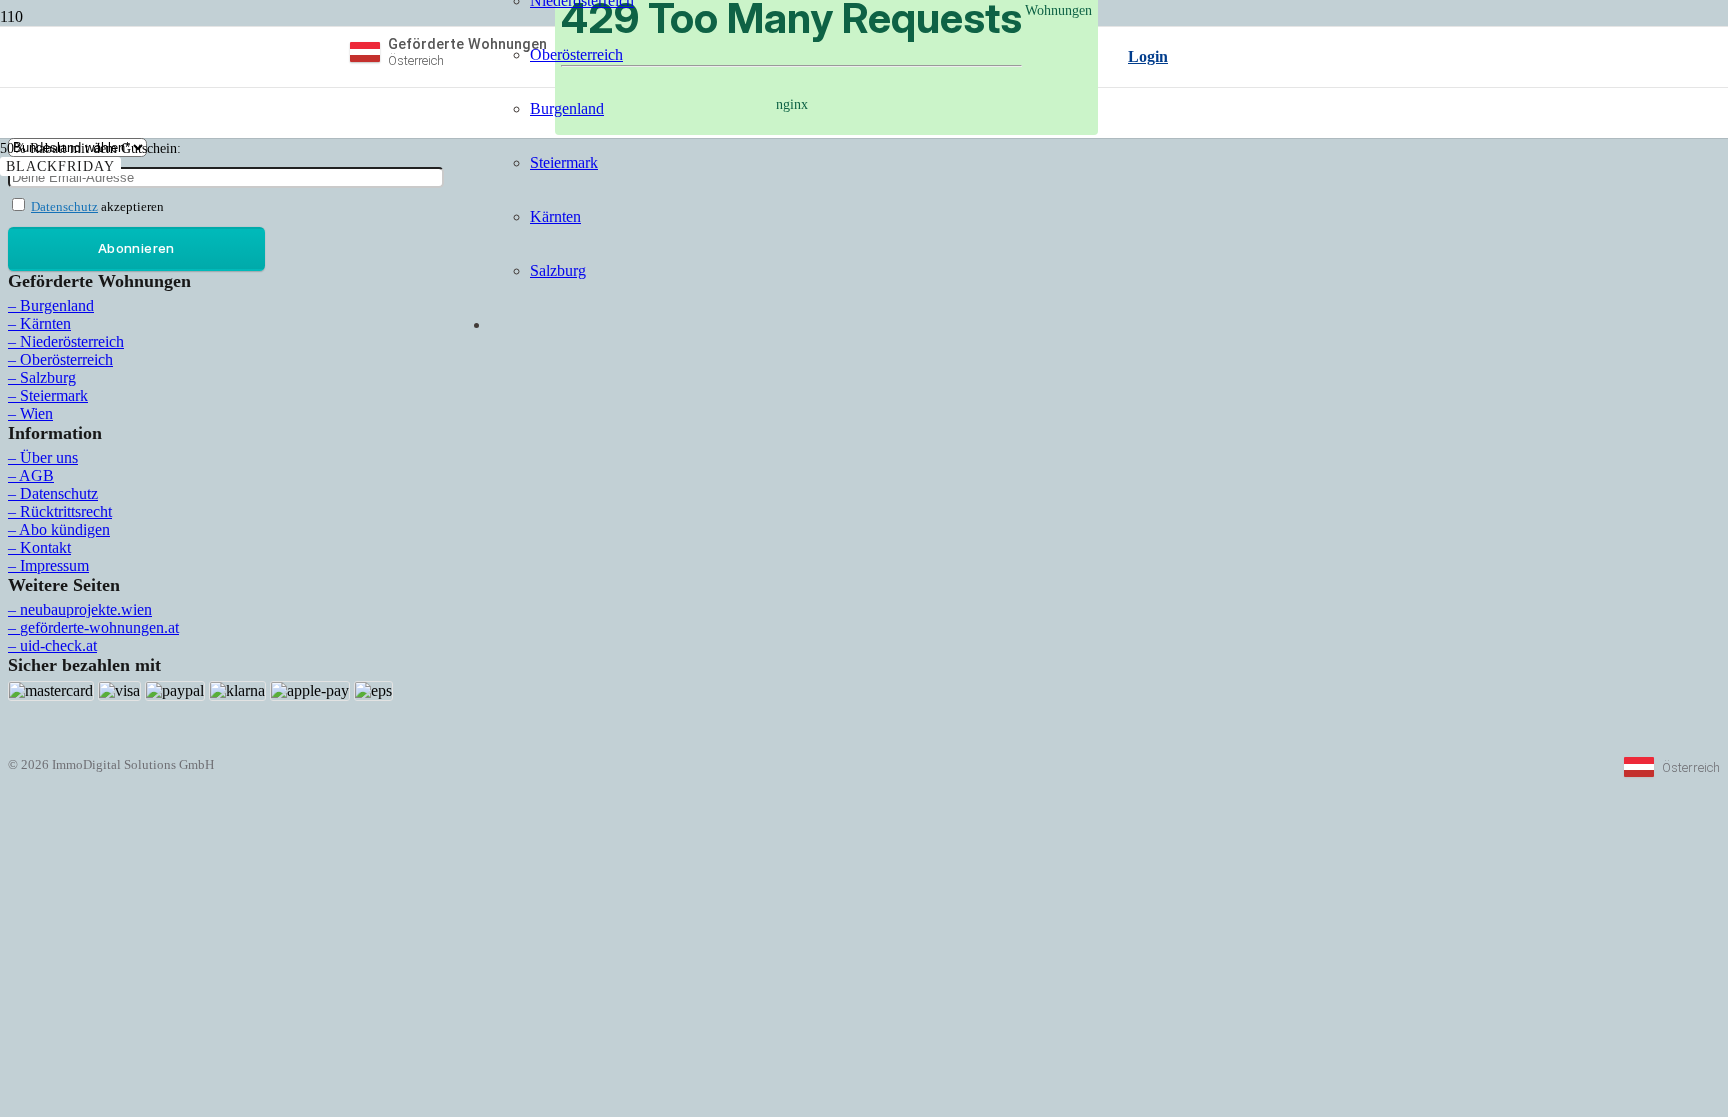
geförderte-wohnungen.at (99, 627)
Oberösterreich (66, 359)
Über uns (49, 457)
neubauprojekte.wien (86, 609)
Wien (36, 413)
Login (1148, 56)
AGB (36, 475)
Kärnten (45, 323)
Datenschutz (64, 207)
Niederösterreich (72, 341)
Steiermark (54, 395)
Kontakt (45, 547)
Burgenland (57, 305)
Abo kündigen (64, 529)
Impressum (54, 565)
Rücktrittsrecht (66, 511)
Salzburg (48, 377)
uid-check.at (58, 645)
